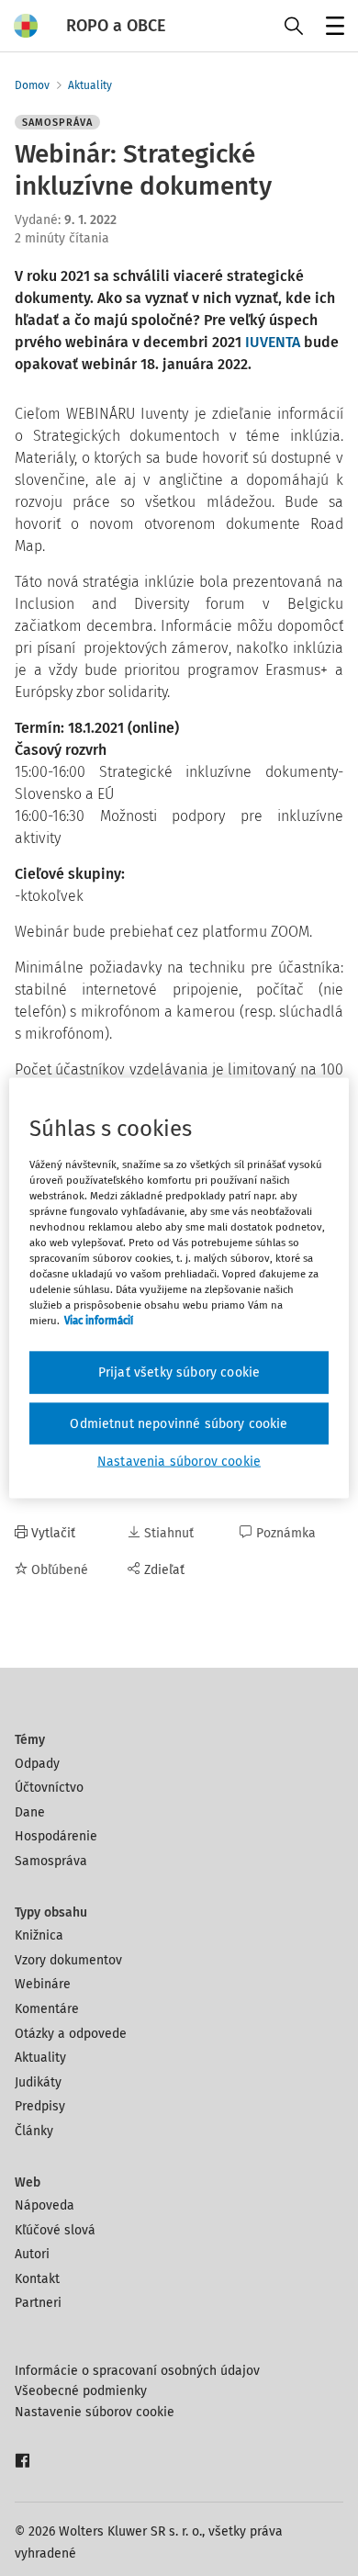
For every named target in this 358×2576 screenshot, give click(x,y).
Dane (30, 1812)
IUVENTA (274, 342)
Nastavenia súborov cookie (179, 1462)
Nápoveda (45, 2205)
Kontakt (37, 2279)
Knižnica (39, 1935)
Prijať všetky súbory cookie (179, 1372)
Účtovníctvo (49, 1788)
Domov (32, 85)
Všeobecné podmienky (81, 2391)
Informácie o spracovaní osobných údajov (137, 2371)
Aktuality (90, 85)
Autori (32, 2254)
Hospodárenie (56, 1836)
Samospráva (51, 1861)
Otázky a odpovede (71, 2034)
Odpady (37, 1764)
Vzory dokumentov (68, 1960)
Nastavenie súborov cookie (95, 2412)
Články (34, 2131)
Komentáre (47, 2009)
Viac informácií (99, 1321)
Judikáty (38, 2082)
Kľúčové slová (55, 2230)
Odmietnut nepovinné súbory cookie (179, 1423)
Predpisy (40, 2106)
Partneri (38, 2303)
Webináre (43, 1984)
